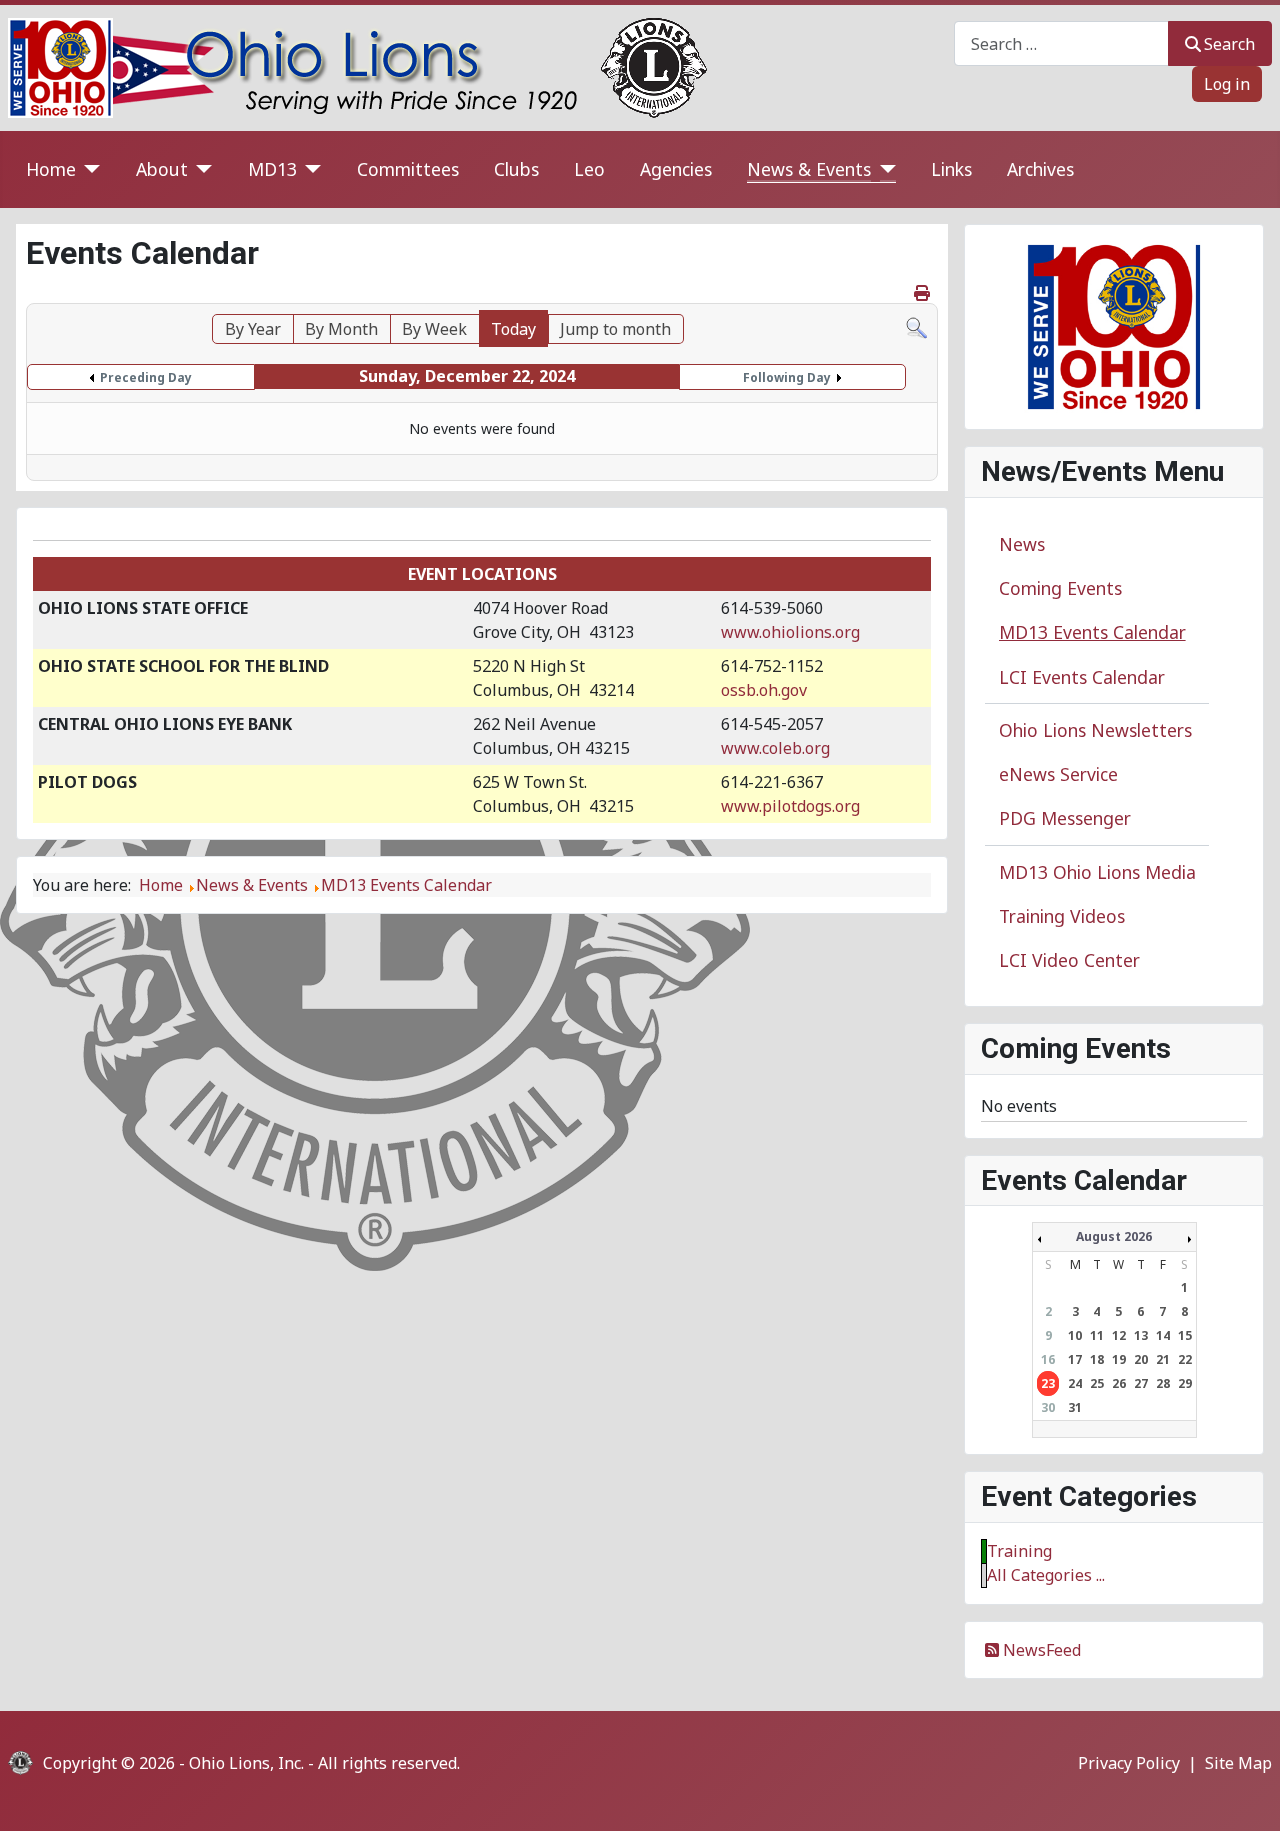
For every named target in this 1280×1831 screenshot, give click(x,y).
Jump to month (615, 329)
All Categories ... (1046, 1575)
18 (1097, 1359)
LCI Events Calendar (1082, 677)
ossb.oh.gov (764, 690)
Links (951, 169)
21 (1163, 1359)
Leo (589, 169)
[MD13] (309, 169)
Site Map (1238, 1763)
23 (1048, 1383)
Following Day (787, 377)
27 (1141, 1383)
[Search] (916, 326)
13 (1141, 1335)
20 (1141, 1359)
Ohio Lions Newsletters (1095, 730)
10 (1075, 1335)
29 (1185, 1383)
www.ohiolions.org (790, 632)
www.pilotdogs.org (790, 806)
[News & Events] (883, 169)
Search (1229, 44)
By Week (434, 329)
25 (1097, 1383)
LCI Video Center (1069, 960)
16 (1048, 1359)
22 (1185, 1359)
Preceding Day (146, 377)
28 (1163, 1383)
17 (1075, 1359)
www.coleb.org (775, 748)
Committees (408, 169)
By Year (253, 329)
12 (1119, 1335)
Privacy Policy (1129, 1763)
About (162, 169)
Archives (1040, 169)
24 (1075, 1383)
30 (1048, 1407)
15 (1185, 1335)
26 (1119, 1383)
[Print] (923, 293)
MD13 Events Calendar (1092, 632)
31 (1075, 1407)
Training (1019, 1551)
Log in (1227, 84)
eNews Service (1058, 774)
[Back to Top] (1245, 1794)
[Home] (88, 169)
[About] (200, 169)
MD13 (272, 169)
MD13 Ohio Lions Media (1097, 872)
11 (1097, 1335)
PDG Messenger (1065, 818)
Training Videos (1062, 916)
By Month (341, 329)
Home (51, 169)
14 (1163, 1335)
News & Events (809, 169)
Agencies (676, 169)
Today (513, 329)
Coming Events (1060, 588)
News (1022, 544)
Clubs (516, 169)
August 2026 (1114, 1236)
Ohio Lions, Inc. (246, 1763)
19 (1119, 1359)
